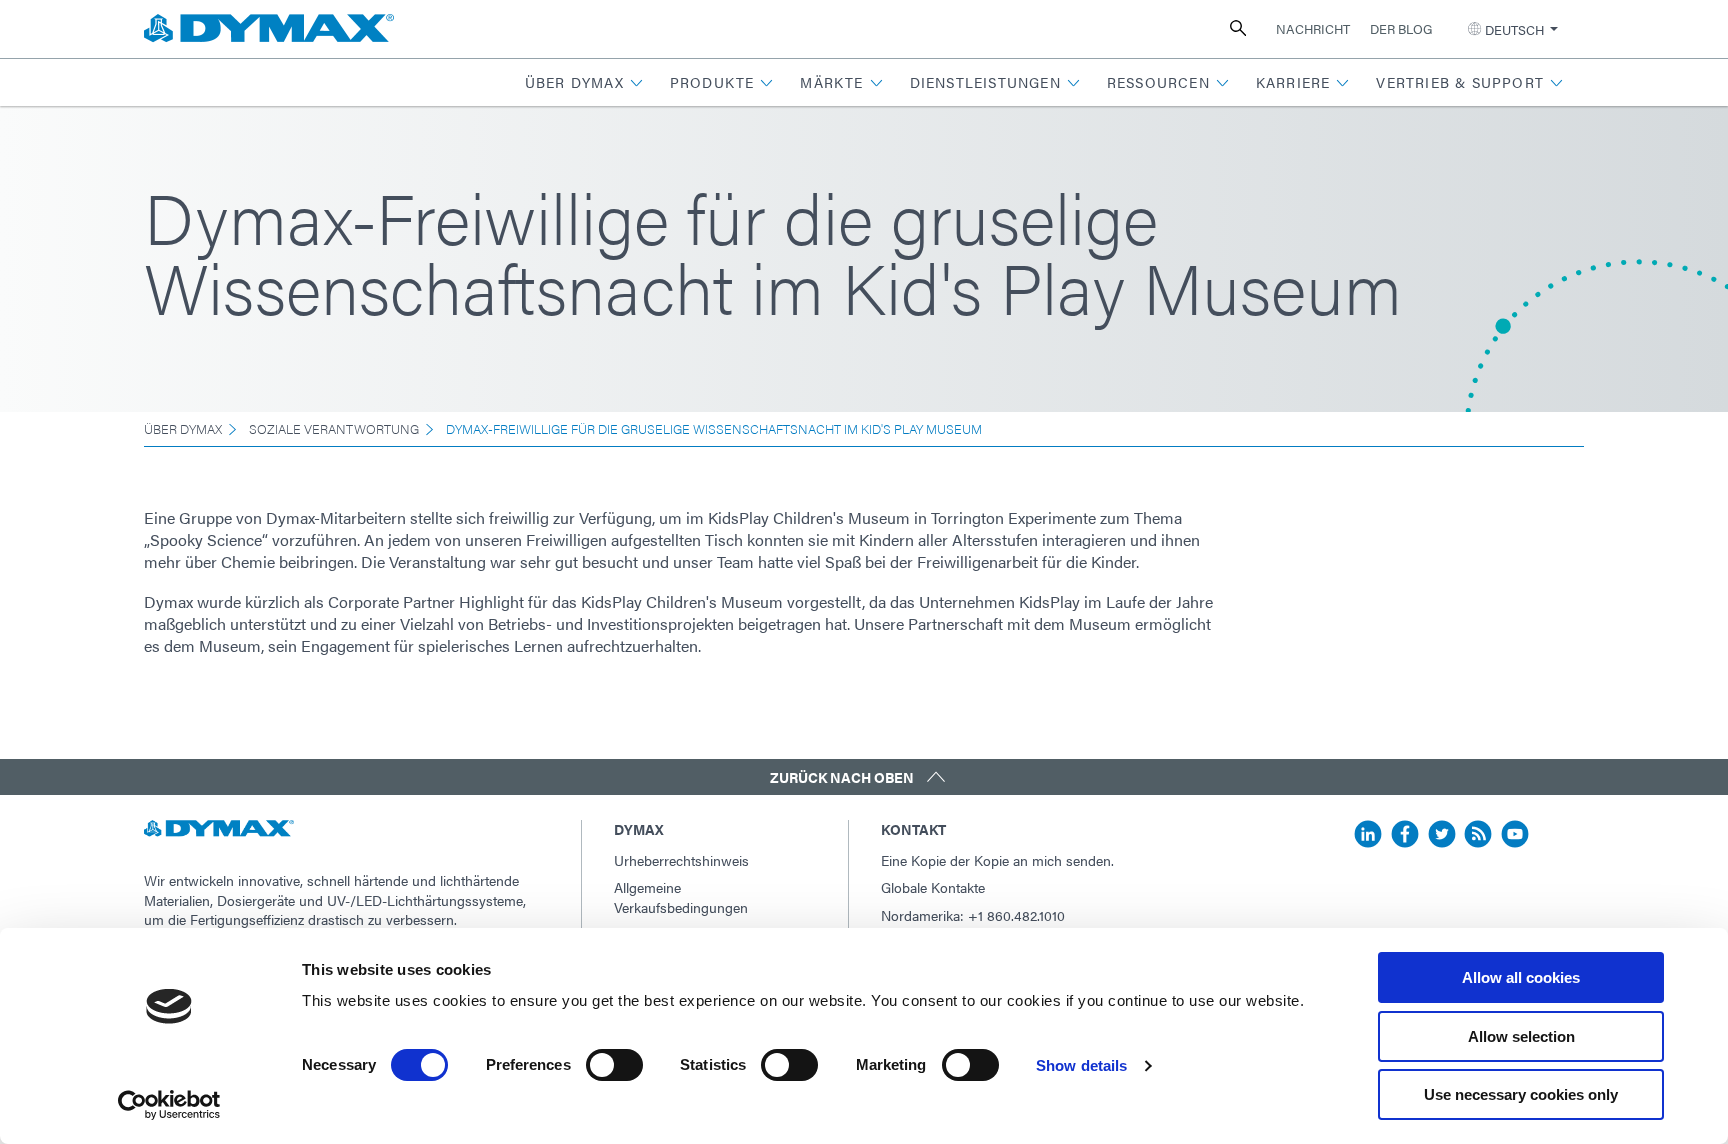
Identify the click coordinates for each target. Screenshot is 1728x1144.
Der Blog (1401, 28)
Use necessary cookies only (1521, 1094)
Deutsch (1514, 29)
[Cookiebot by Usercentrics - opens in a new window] (169, 1105)
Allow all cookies (1521, 977)
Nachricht (1313, 28)
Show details (1081, 1065)
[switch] (614, 1065)
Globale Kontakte (933, 887)
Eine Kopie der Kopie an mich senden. (997, 860)
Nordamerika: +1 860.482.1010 (973, 915)
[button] (584, 82)
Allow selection (1521, 1036)
